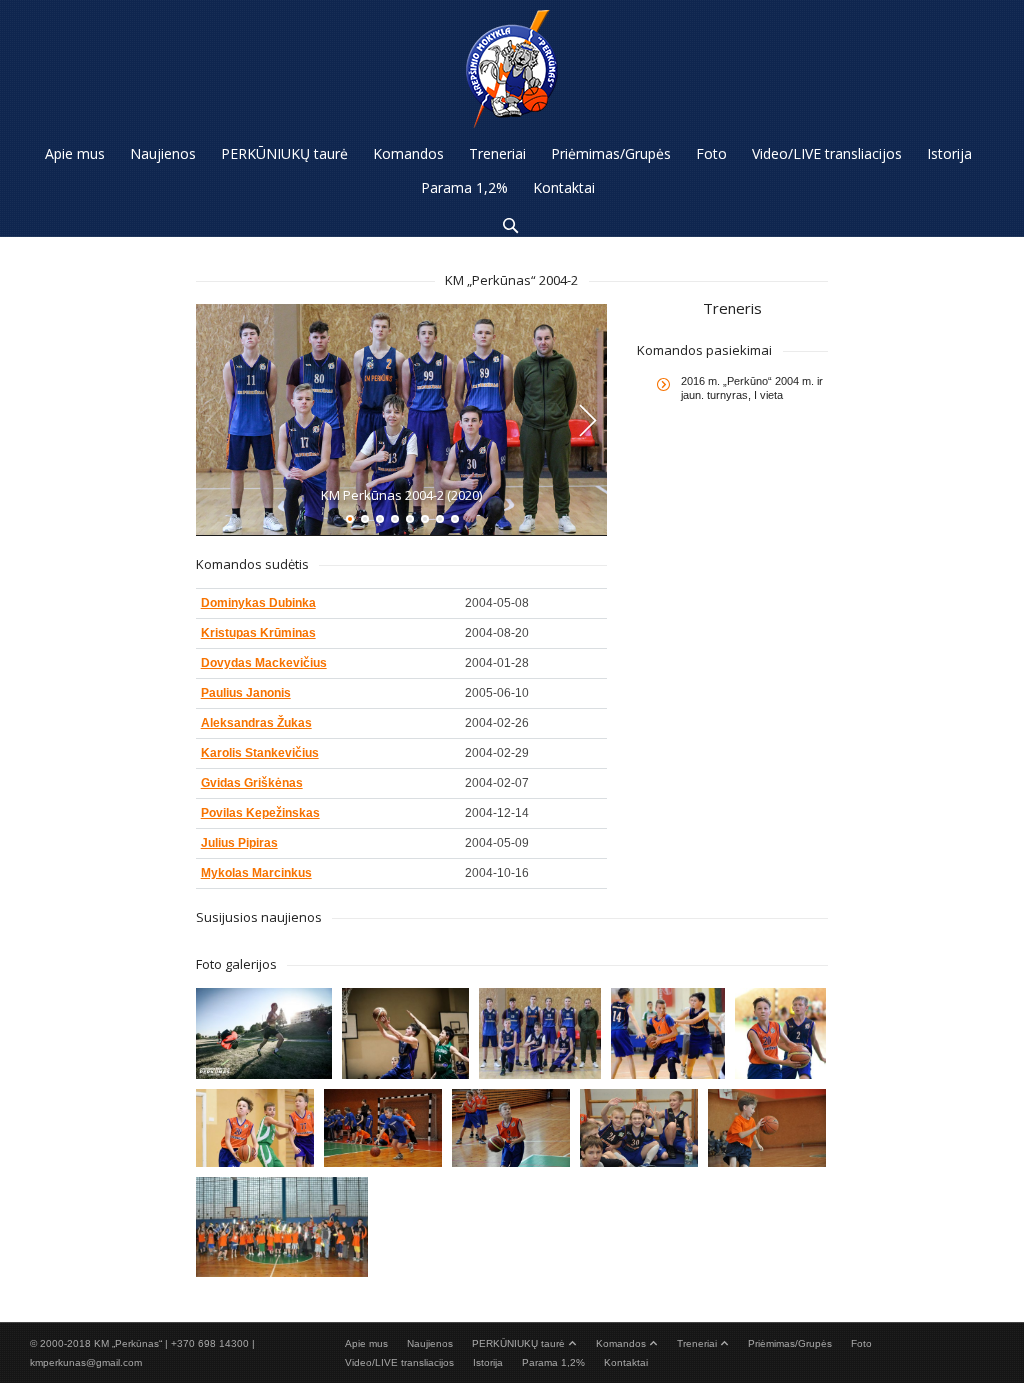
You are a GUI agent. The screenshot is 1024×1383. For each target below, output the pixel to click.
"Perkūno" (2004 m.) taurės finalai (510, 1126)
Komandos (621, 1343)
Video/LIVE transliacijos (399, 1362)
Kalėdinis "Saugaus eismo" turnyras (281, 1214)
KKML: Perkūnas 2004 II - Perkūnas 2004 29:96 (539, 1025)
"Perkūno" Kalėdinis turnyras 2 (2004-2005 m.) (382, 1126)
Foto (861, 1343)
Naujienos (430, 1343)
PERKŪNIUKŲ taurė (518, 1343)
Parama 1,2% (553, 1362)
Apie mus (366, 1343)
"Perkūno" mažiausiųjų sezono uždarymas (766, 1126)
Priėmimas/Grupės (790, 1343)
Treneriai (697, 1343)
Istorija (488, 1362)
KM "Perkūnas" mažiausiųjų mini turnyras (638, 1126)
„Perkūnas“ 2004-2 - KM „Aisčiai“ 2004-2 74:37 (254, 1126)
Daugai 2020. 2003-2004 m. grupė (263, 1025)
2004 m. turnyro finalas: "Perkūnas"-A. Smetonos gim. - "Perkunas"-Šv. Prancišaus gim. (788, 1025)
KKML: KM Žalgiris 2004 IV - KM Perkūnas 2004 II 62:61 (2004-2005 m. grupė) (405, 1025)
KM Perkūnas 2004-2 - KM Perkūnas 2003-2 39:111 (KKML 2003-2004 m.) (667, 1025)
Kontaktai (626, 1362)
